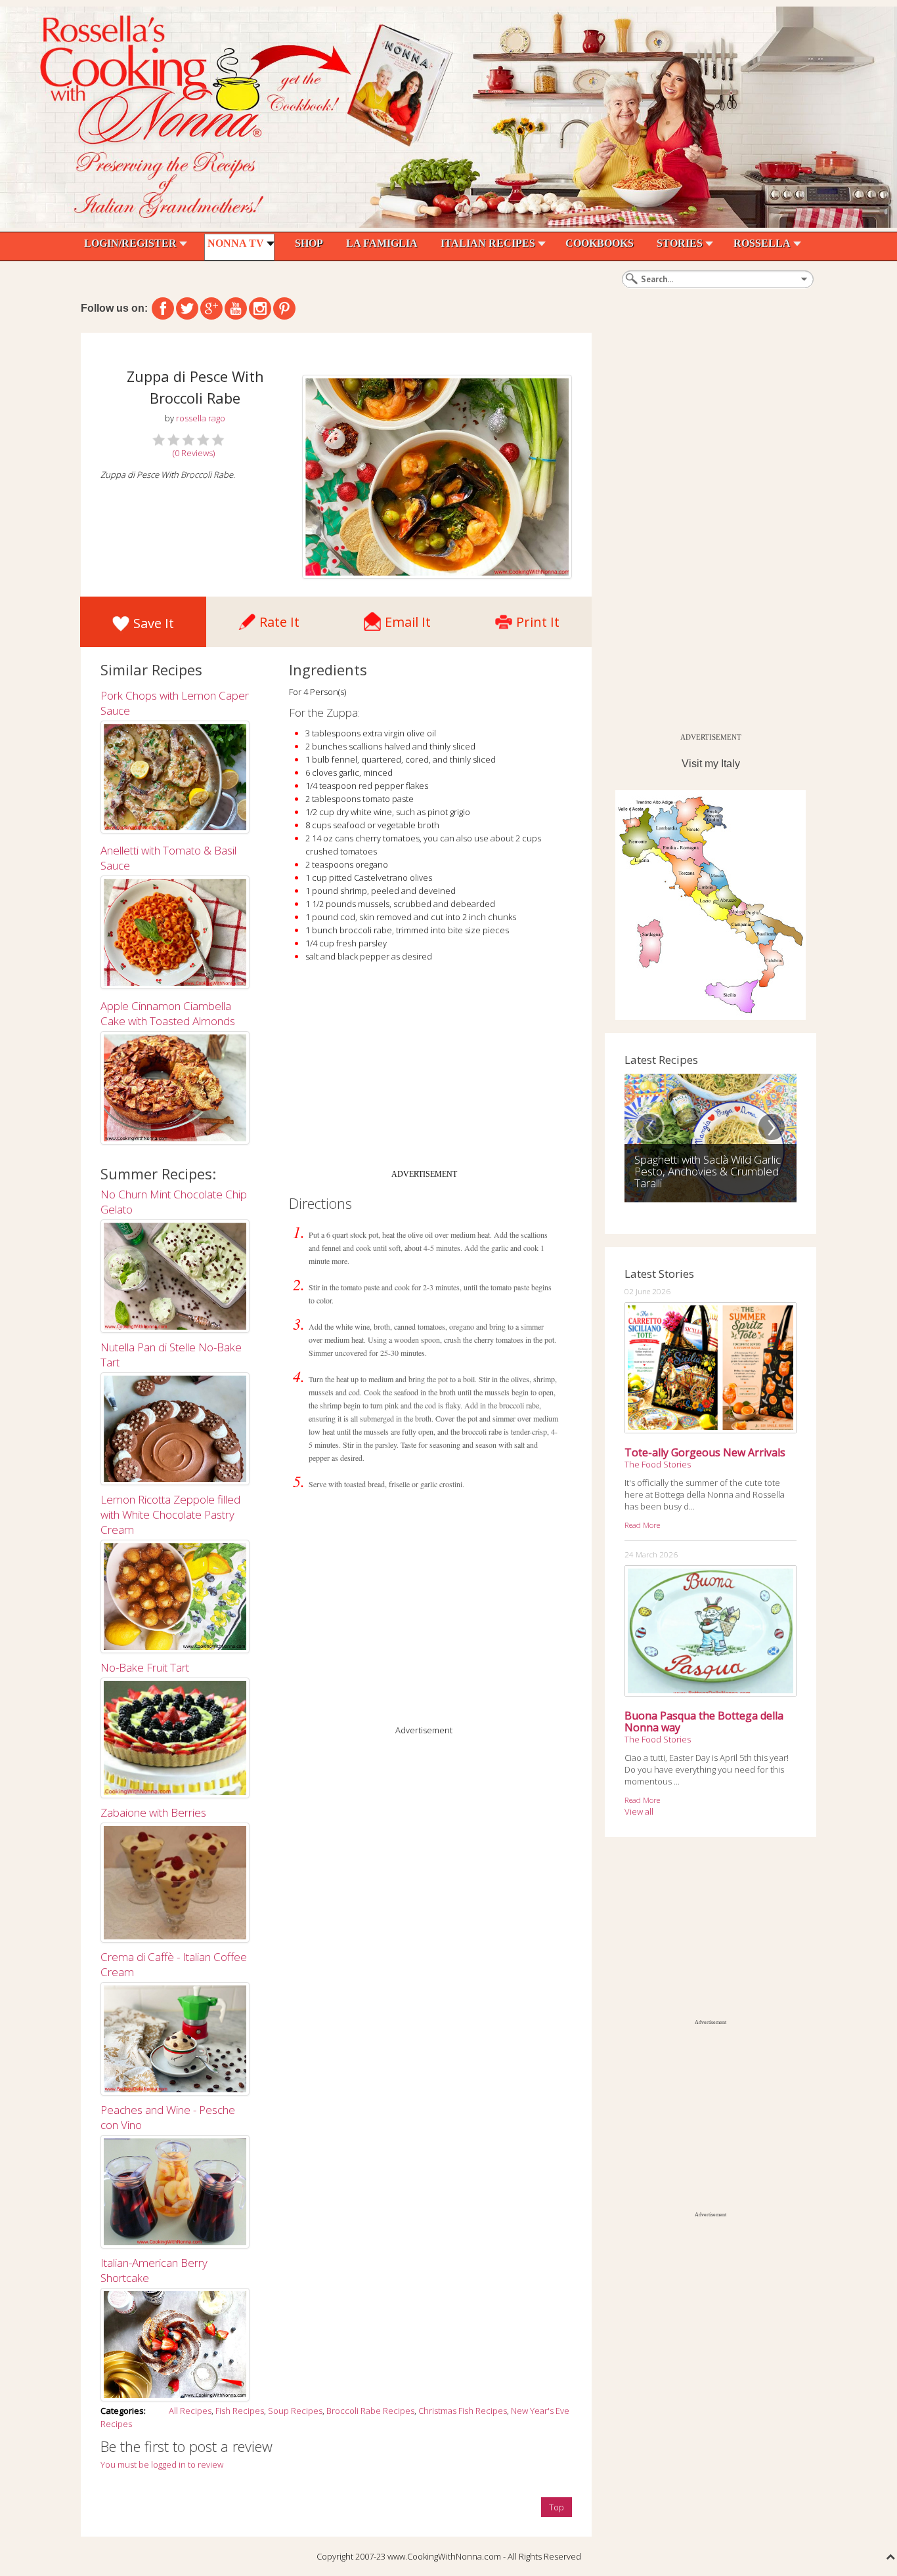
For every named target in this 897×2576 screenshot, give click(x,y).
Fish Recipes (240, 2411)
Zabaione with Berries (153, 1812)
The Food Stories (658, 1464)
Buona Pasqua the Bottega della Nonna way (704, 1721)
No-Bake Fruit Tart (145, 1667)
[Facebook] (163, 308)
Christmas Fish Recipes (463, 2411)
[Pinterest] (284, 308)
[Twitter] (187, 308)
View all (639, 1811)
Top (557, 2507)
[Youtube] (236, 308)
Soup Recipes (295, 2411)
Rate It (279, 619)
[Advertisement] (424, 1071)
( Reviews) (194, 453)
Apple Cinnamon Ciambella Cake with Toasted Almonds (168, 1013)
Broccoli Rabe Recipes (370, 2411)
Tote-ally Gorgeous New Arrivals (705, 1452)
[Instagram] (260, 308)
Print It (538, 619)
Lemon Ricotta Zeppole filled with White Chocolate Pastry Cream (170, 1514)
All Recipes (190, 2411)
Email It (408, 619)
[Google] (211, 308)
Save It (154, 623)
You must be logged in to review (162, 2464)
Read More (642, 1525)
